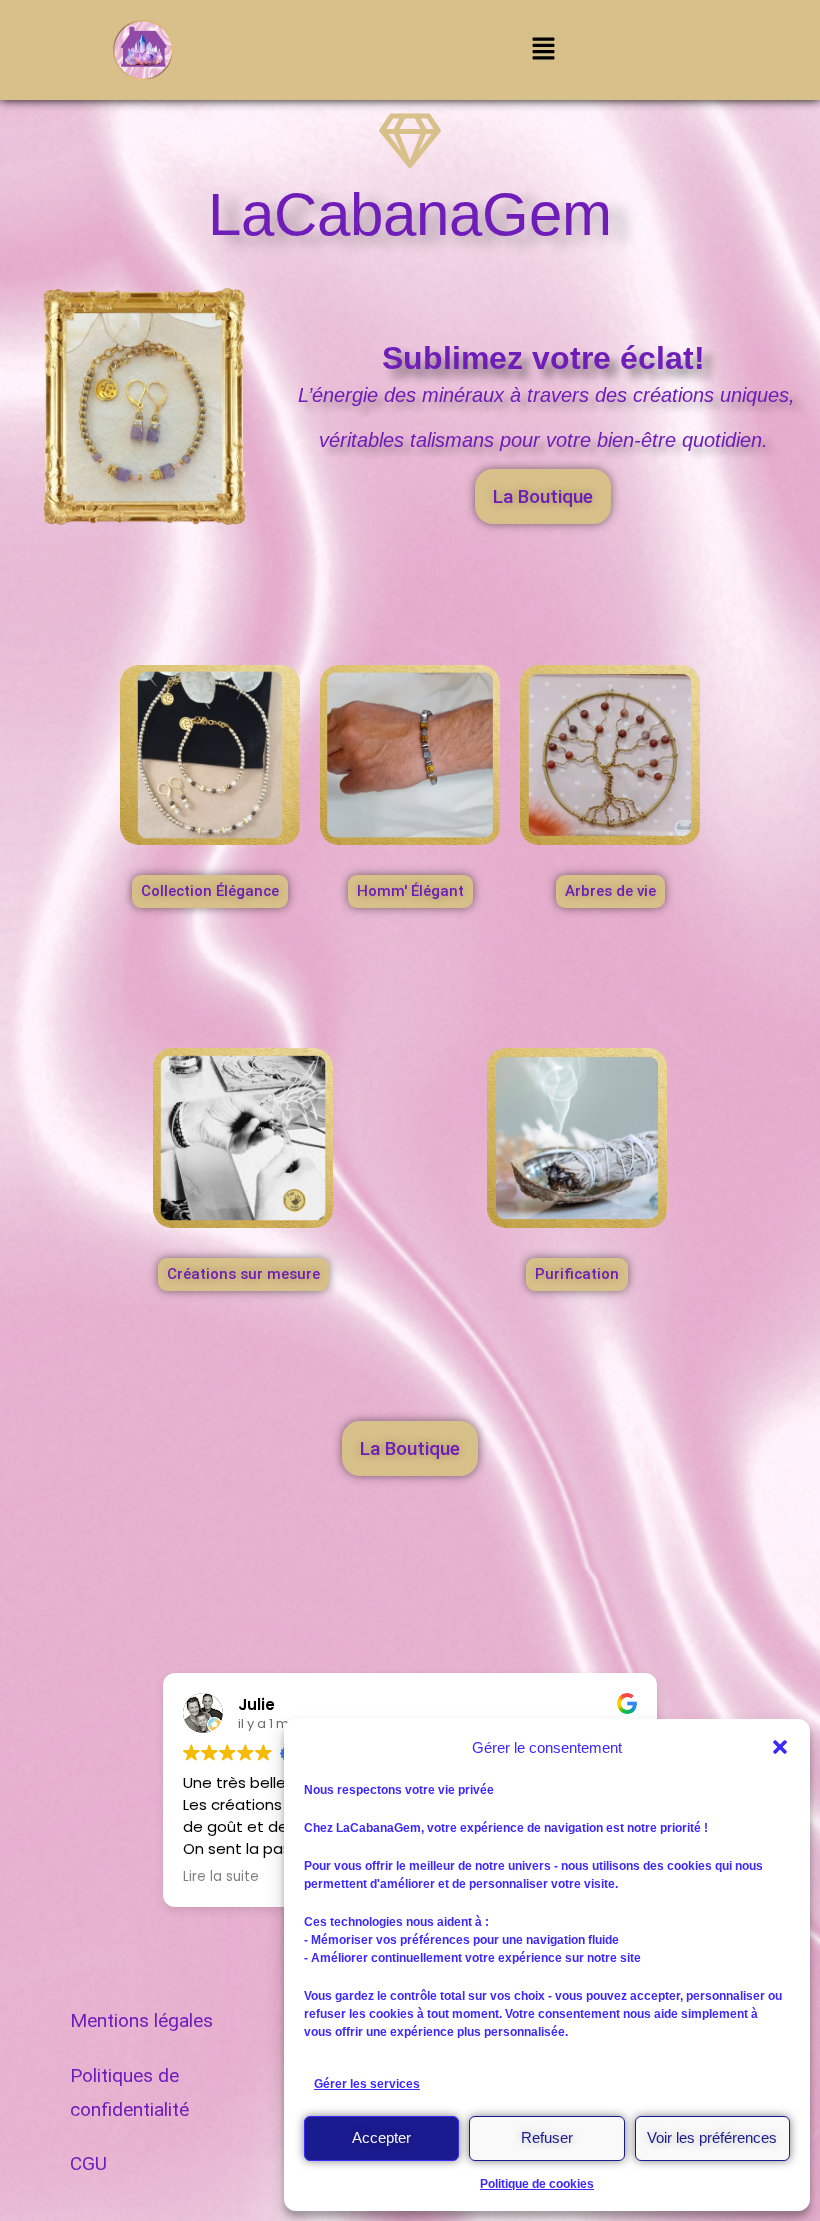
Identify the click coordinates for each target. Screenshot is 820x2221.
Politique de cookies (537, 2184)
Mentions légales (141, 2020)
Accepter (381, 2137)
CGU (88, 2163)
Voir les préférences (712, 2137)
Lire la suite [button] (221, 1877)
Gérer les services (367, 2084)
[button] (780, 1747)
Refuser (547, 2137)
